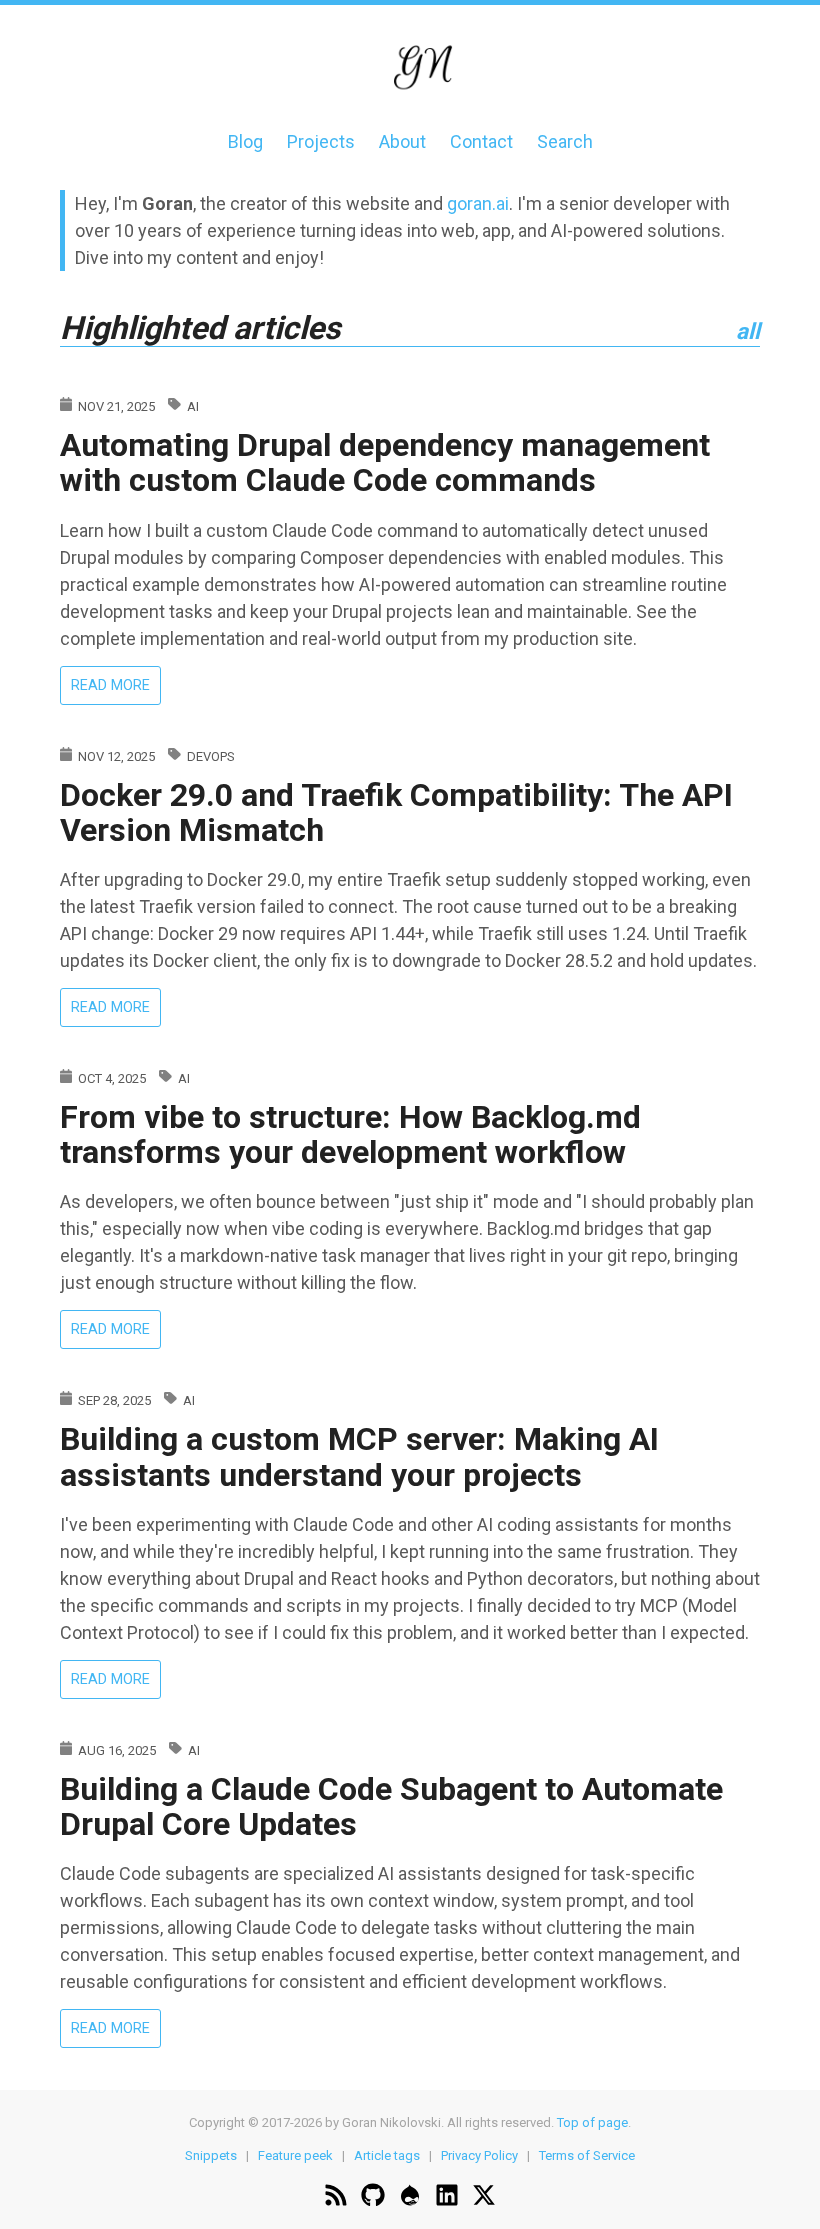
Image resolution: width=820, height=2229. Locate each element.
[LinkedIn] (447, 2197)
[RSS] (336, 2197)
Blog (245, 141)
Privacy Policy (479, 2155)
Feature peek (295, 2155)
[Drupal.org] (410, 2197)
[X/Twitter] (484, 2197)
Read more (116, 688)
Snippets (211, 2155)
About (402, 141)
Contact (481, 141)
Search (565, 141)
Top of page (592, 2122)
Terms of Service (587, 2155)
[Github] (373, 2197)
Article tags (387, 2155)
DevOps (211, 756)
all (748, 331)
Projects (321, 141)
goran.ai (478, 203)
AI (193, 406)
